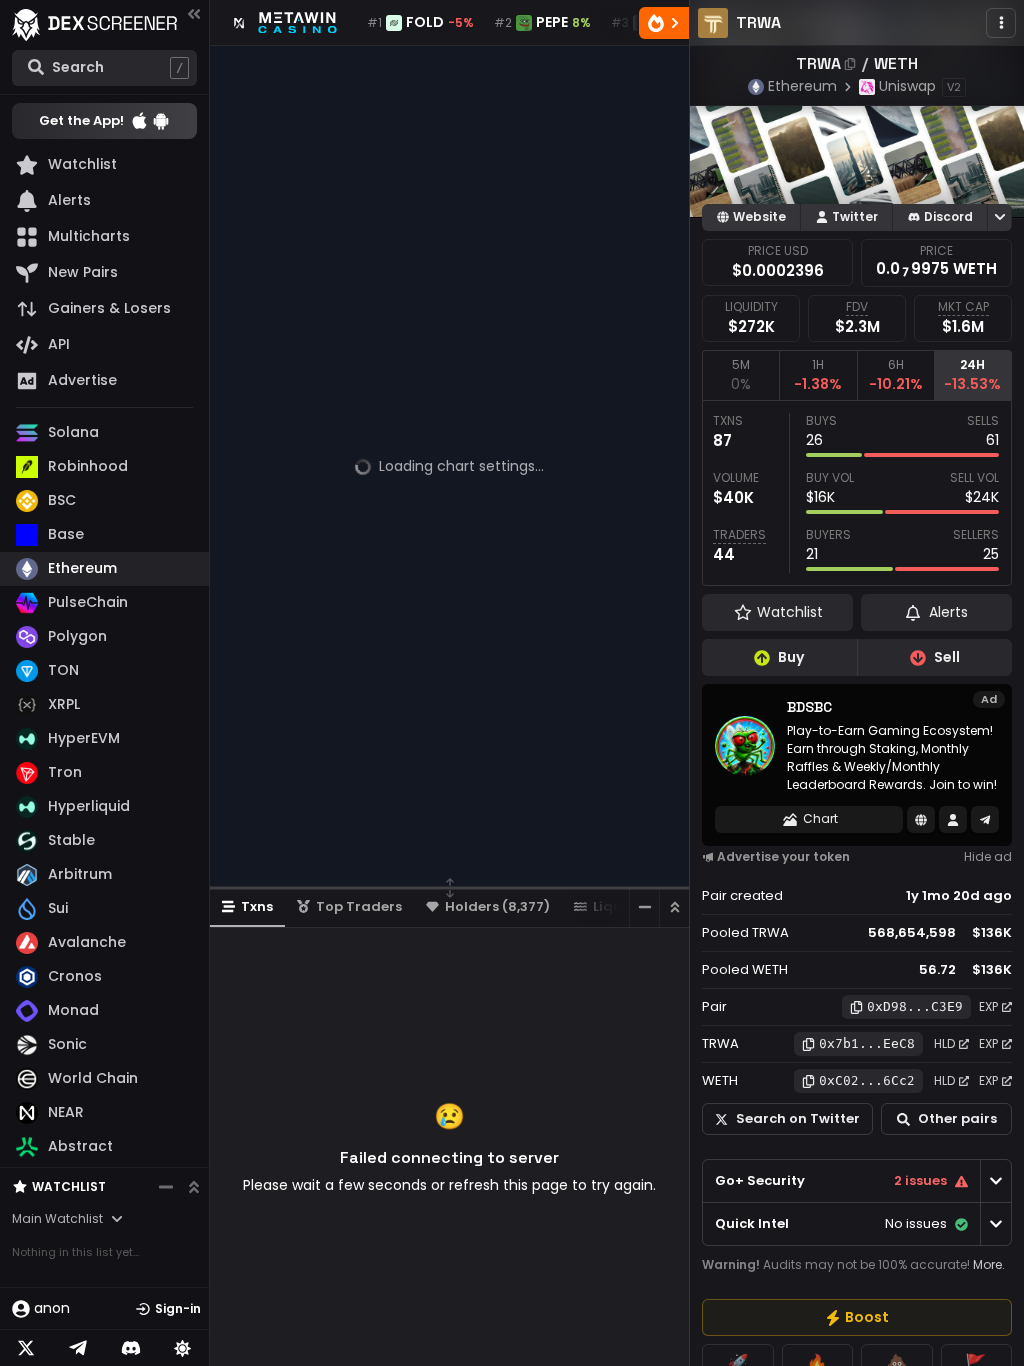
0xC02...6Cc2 (867, 1080)
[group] (857, 1317)
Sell (947, 657)
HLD (944, 1043)
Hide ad (988, 856)
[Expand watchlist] (194, 1187)
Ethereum (802, 86)
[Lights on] (183, 1348)
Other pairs (957, 1118)
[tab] (740, 375)
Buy (791, 657)
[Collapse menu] (194, 13)
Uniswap (907, 86)
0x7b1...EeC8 (867, 1043)
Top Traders (359, 906)
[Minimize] (644, 907)
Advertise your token (783, 856)
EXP (988, 1006)
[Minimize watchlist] (166, 1187)
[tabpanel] (857, 493)
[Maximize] (674, 907)
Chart (820, 818)
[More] (1001, 23)
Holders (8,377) (497, 906)
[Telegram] (78, 1348)
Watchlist (69, 1186)
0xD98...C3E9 (915, 1006)
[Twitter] (26, 1348)
